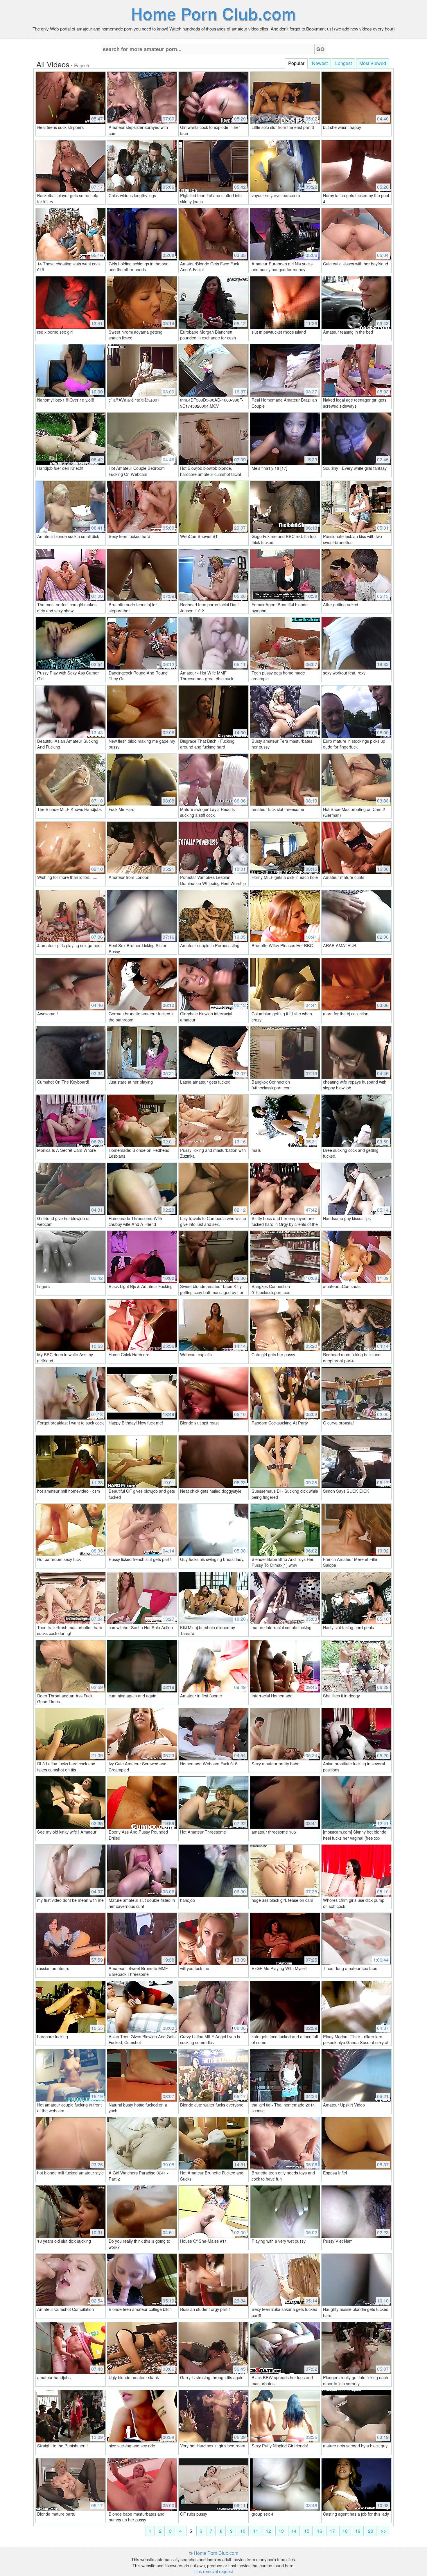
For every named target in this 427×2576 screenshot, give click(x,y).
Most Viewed (373, 63)
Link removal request (214, 2571)
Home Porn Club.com (214, 13)
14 (294, 2531)
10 (243, 2531)
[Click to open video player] (71, 97)
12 (268, 2531)
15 (307, 2531)
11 (256, 2531)
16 (320, 2531)
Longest (343, 63)
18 (345, 2531)
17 (332, 2531)
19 (358, 2531)
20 (371, 2531)
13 (281, 2531)
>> (383, 2531)
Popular (296, 63)
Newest (320, 63)
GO (320, 49)
